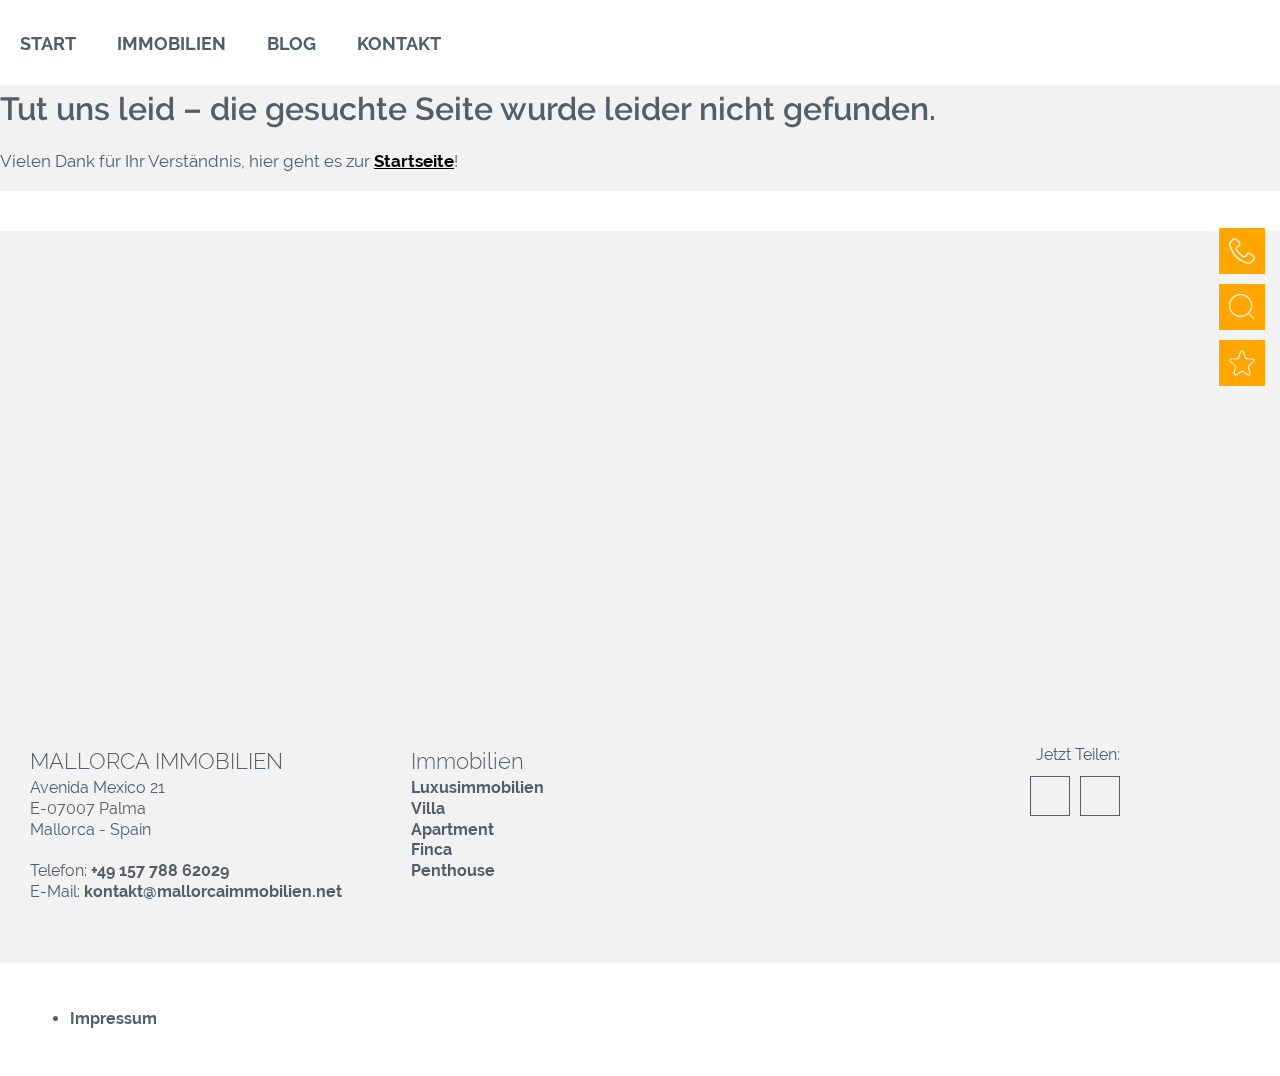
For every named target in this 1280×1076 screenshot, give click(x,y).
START (48, 43)
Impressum (113, 1018)
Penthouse (453, 870)
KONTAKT (399, 43)
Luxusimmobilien (477, 787)
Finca (431, 849)
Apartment (452, 829)
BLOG (291, 43)
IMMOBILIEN (171, 43)
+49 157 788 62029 (160, 870)
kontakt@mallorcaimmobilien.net (213, 891)
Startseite (414, 161)
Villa (428, 808)
